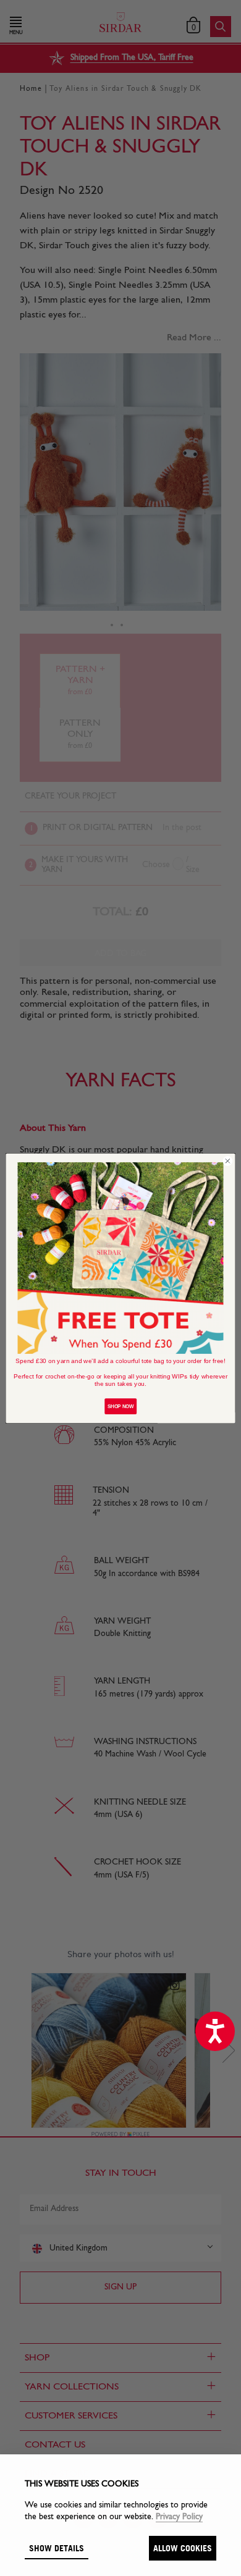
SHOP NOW (120, 1406)
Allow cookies (183, 2548)
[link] (121, 1257)
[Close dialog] (228, 1161)
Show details (57, 2548)
